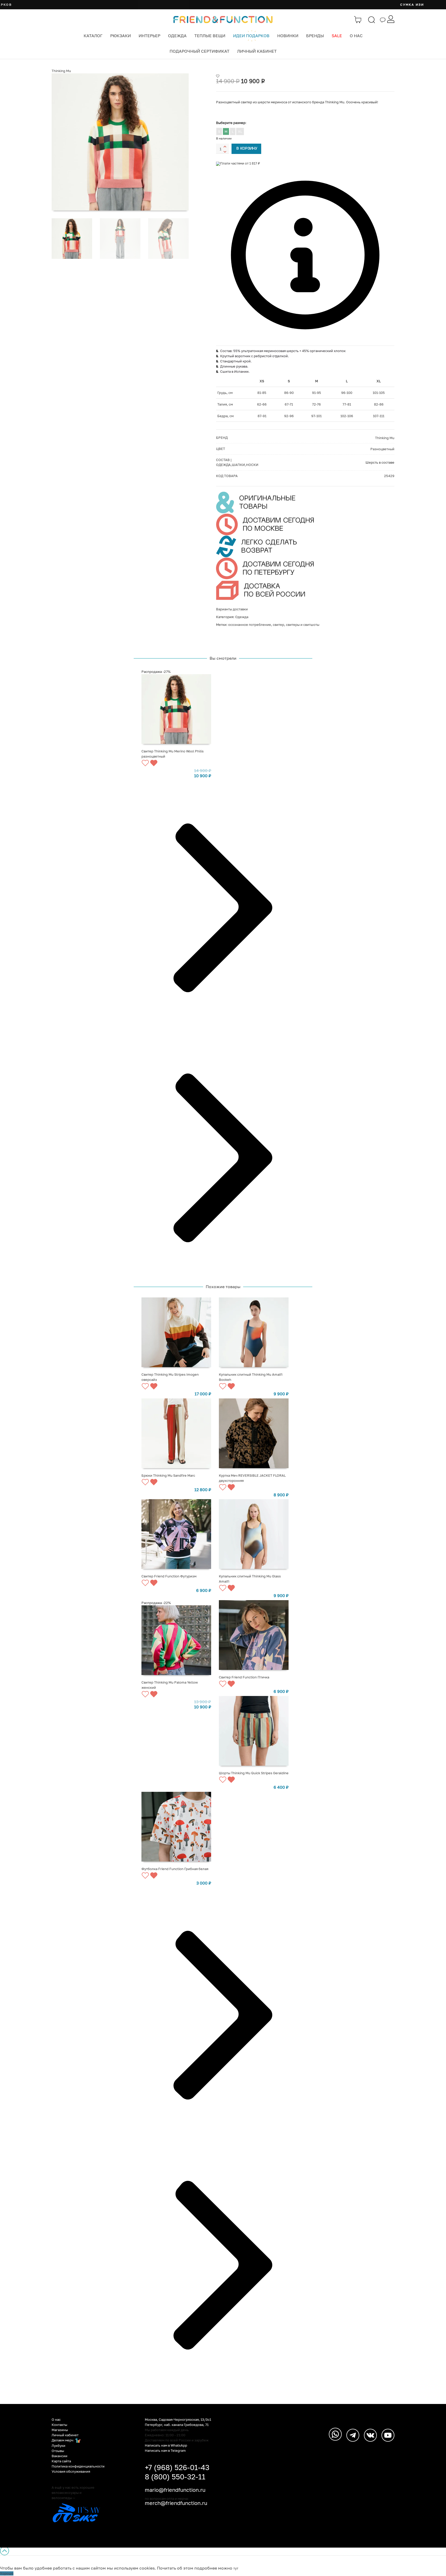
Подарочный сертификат (200, 51)
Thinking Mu (61, 71)
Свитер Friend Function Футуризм (169, 1576)
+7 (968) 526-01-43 (177, 2467)
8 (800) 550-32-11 (175, 2477)
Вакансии (59, 2456)
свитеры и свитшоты (303, 625)
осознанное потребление (250, 625)
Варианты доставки (232, 609)
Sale (337, 36)
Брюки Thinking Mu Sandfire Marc (168, 1475)
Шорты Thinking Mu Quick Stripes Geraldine (254, 1773)
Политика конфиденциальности (78, 2466)
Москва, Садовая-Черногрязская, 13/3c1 (178, 2419)
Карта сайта (61, 2461)
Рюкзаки (121, 36)
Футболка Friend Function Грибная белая (175, 1869)
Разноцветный (382, 449)
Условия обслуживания (71, 2471)
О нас (356, 36)
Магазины (60, 2430)
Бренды (315, 36)
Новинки (288, 36)
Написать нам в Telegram (165, 2450)
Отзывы (58, 2451)
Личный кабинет (257, 51)
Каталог (93, 36)
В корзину (247, 149)
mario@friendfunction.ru (175, 2490)
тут (236, 2568)
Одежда (177, 36)
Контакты (59, 2425)
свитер (278, 625)
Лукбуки (58, 2446)
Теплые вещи (210, 36)
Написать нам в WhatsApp (166, 2445)
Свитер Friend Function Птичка (244, 1677)
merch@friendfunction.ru (176, 2503)
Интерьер (149, 36)
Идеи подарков (251, 36)
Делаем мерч (63, 2440)
